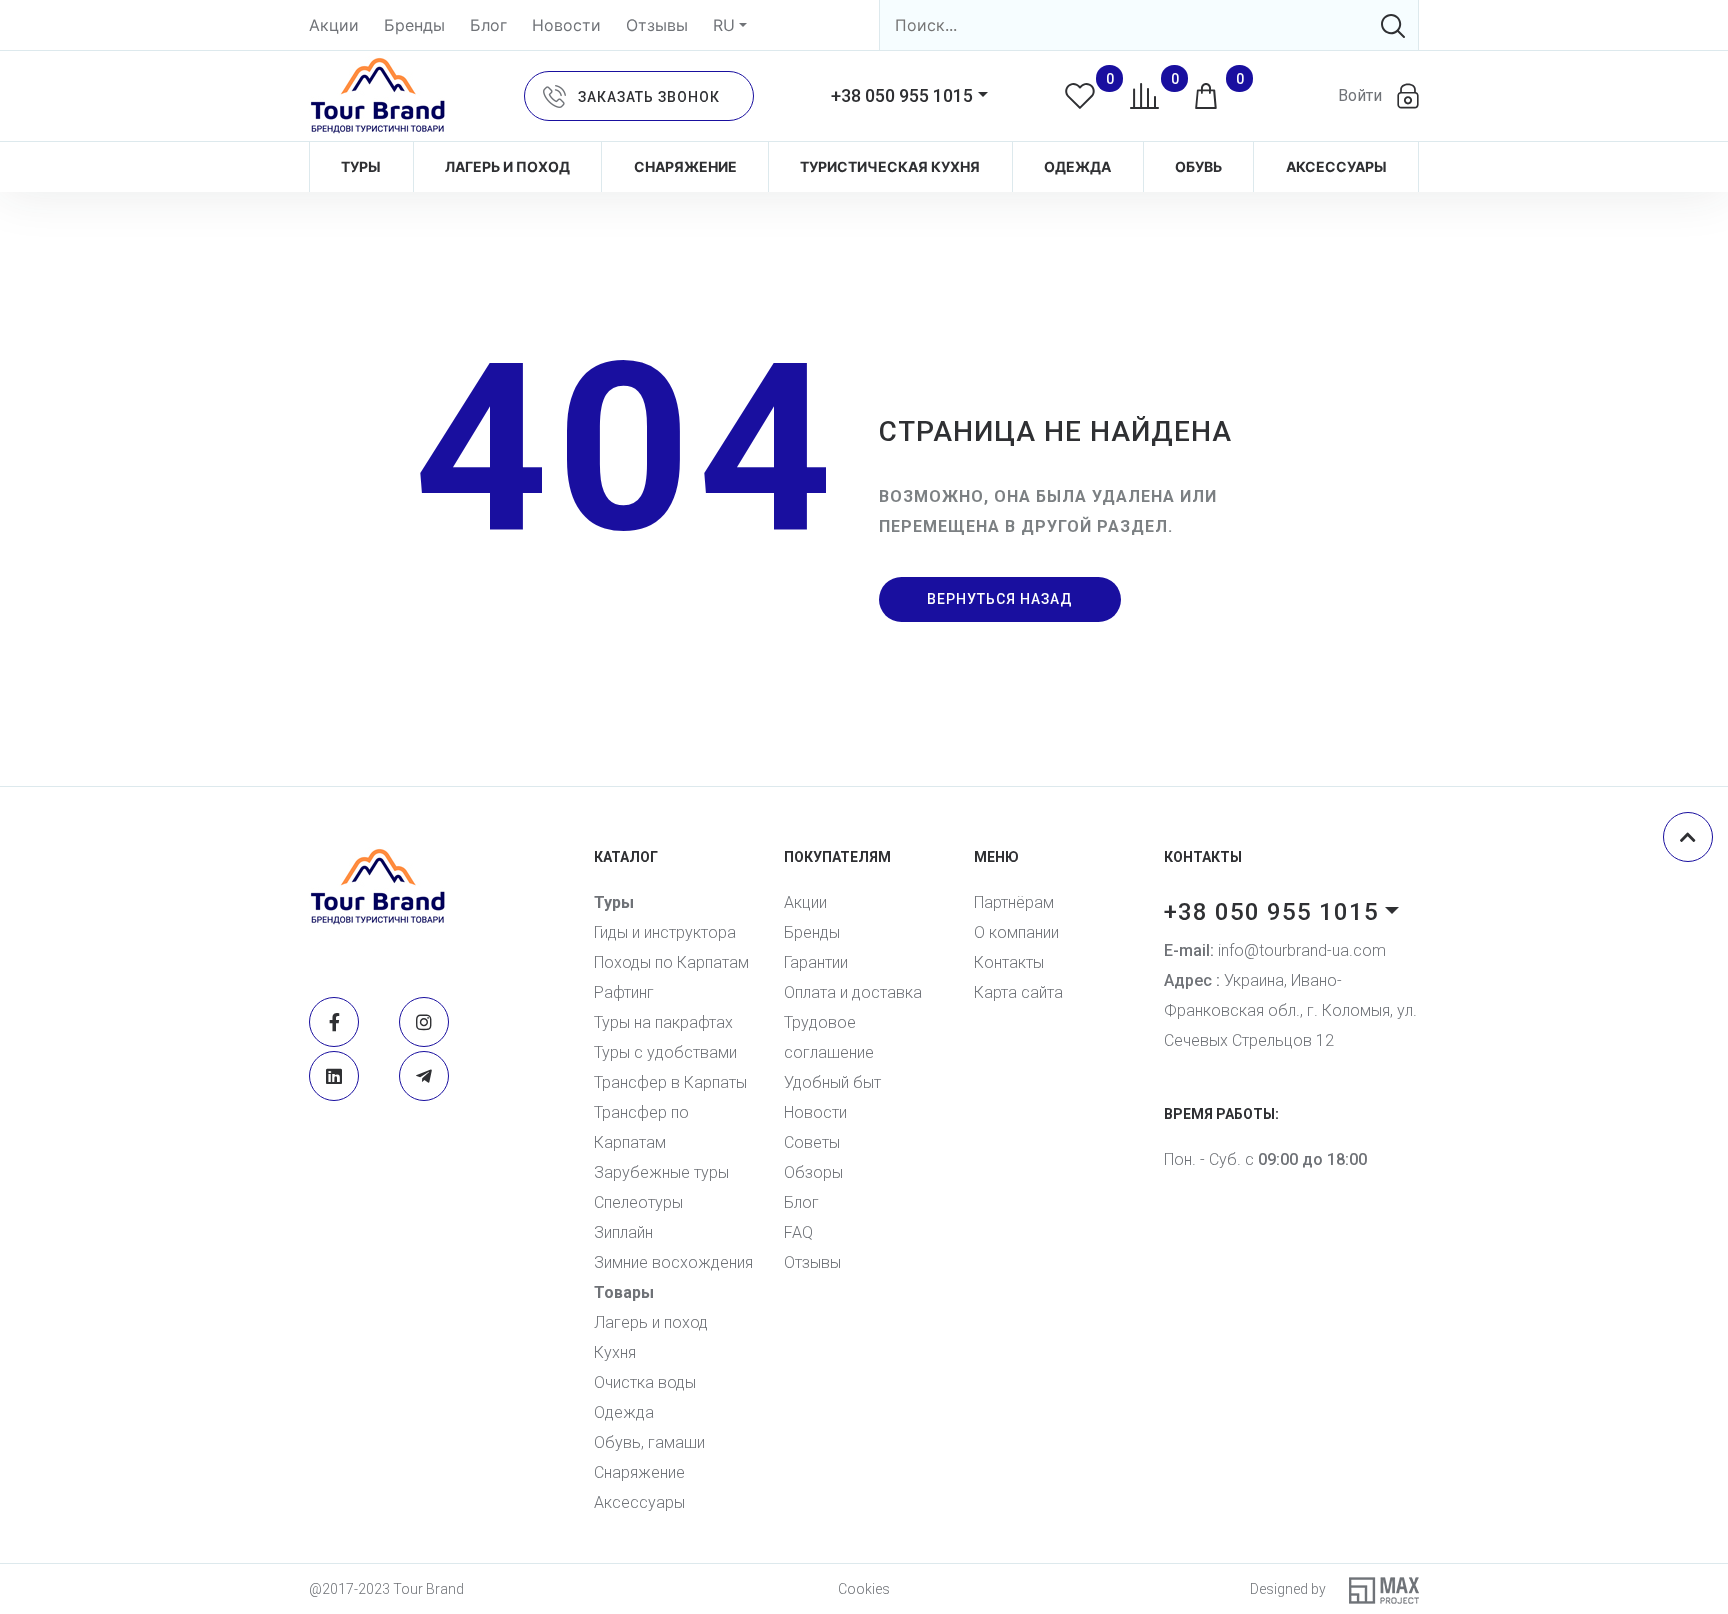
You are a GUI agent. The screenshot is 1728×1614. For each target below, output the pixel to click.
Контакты (1009, 962)
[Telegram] (424, 1076)
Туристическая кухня (890, 166)
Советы (812, 1142)
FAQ (798, 1232)
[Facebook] (334, 1022)
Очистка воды (645, 1382)
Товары (624, 1292)
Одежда (1077, 166)
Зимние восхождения (673, 1262)
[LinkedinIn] (334, 1076)
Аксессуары (1336, 166)
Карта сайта (1018, 992)
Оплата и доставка (853, 992)
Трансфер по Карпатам (641, 1127)
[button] (639, 96)
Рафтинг (624, 992)
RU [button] (724, 25)
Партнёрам (1014, 902)
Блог (488, 25)
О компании (1016, 932)
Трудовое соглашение (829, 1037)
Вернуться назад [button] (1000, 599)
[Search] (1393, 25)
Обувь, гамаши (649, 1442)
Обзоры (813, 1172)
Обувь (1198, 166)
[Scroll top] (1688, 837)
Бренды (414, 25)
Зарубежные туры (661, 1172)
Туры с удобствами (665, 1052)
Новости (566, 25)
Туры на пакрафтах (663, 1022)
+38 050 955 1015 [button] (902, 95)
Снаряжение (685, 166)
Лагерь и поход (507, 166)
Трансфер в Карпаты (670, 1082)
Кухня (615, 1352)
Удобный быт (832, 1082)
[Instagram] (424, 1022)
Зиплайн (623, 1232)
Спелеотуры (638, 1202)
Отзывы (657, 25)
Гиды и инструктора (665, 932)
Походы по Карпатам (671, 962)
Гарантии (816, 962)
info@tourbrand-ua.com (1275, 950)
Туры (361, 166)
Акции (334, 25)
